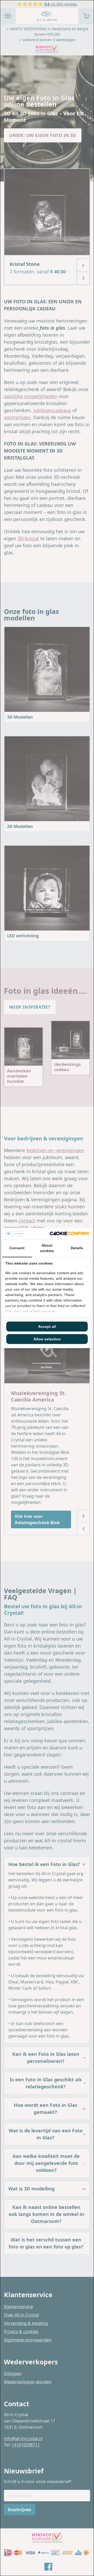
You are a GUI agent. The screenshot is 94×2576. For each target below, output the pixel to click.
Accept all (47, 1327)
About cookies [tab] (47, 1248)
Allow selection (47, 1339)
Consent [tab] (17, 1248)
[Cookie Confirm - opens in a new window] (69, 1233)
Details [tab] (77, 1248)
